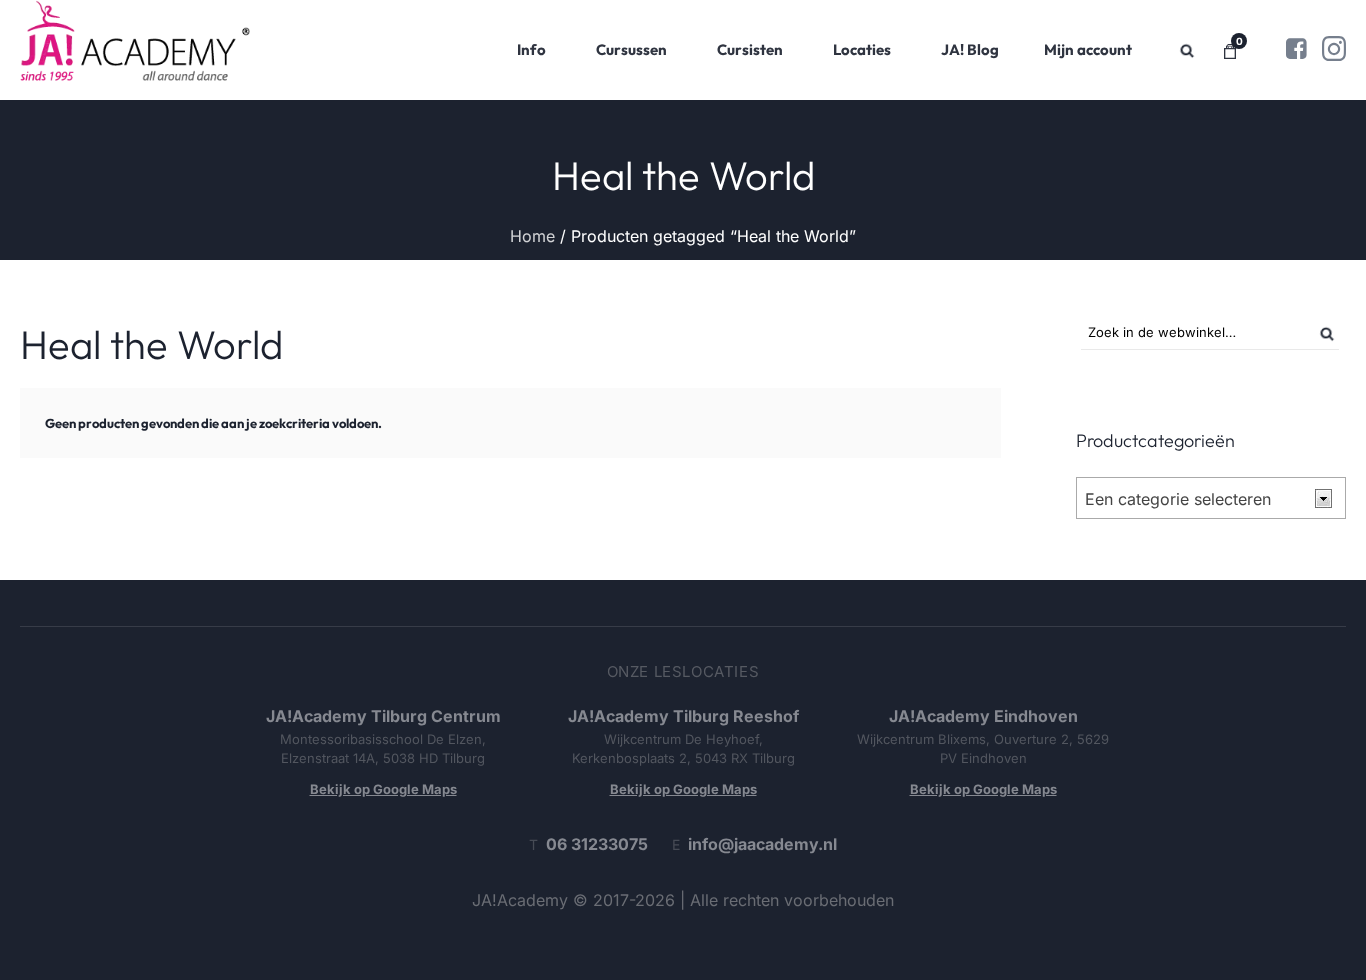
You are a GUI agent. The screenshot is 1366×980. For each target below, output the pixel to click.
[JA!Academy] (135, 50)
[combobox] (1211, 498)
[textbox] (1195, 499)
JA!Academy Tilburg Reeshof (683, 716)
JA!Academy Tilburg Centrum (383, 716)
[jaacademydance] (1334, 49)
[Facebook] (1296, 49)
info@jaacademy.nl (762, 844)
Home (532, 236)
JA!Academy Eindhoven (983, 716)
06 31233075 (597, 844)
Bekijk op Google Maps (383, 789)
